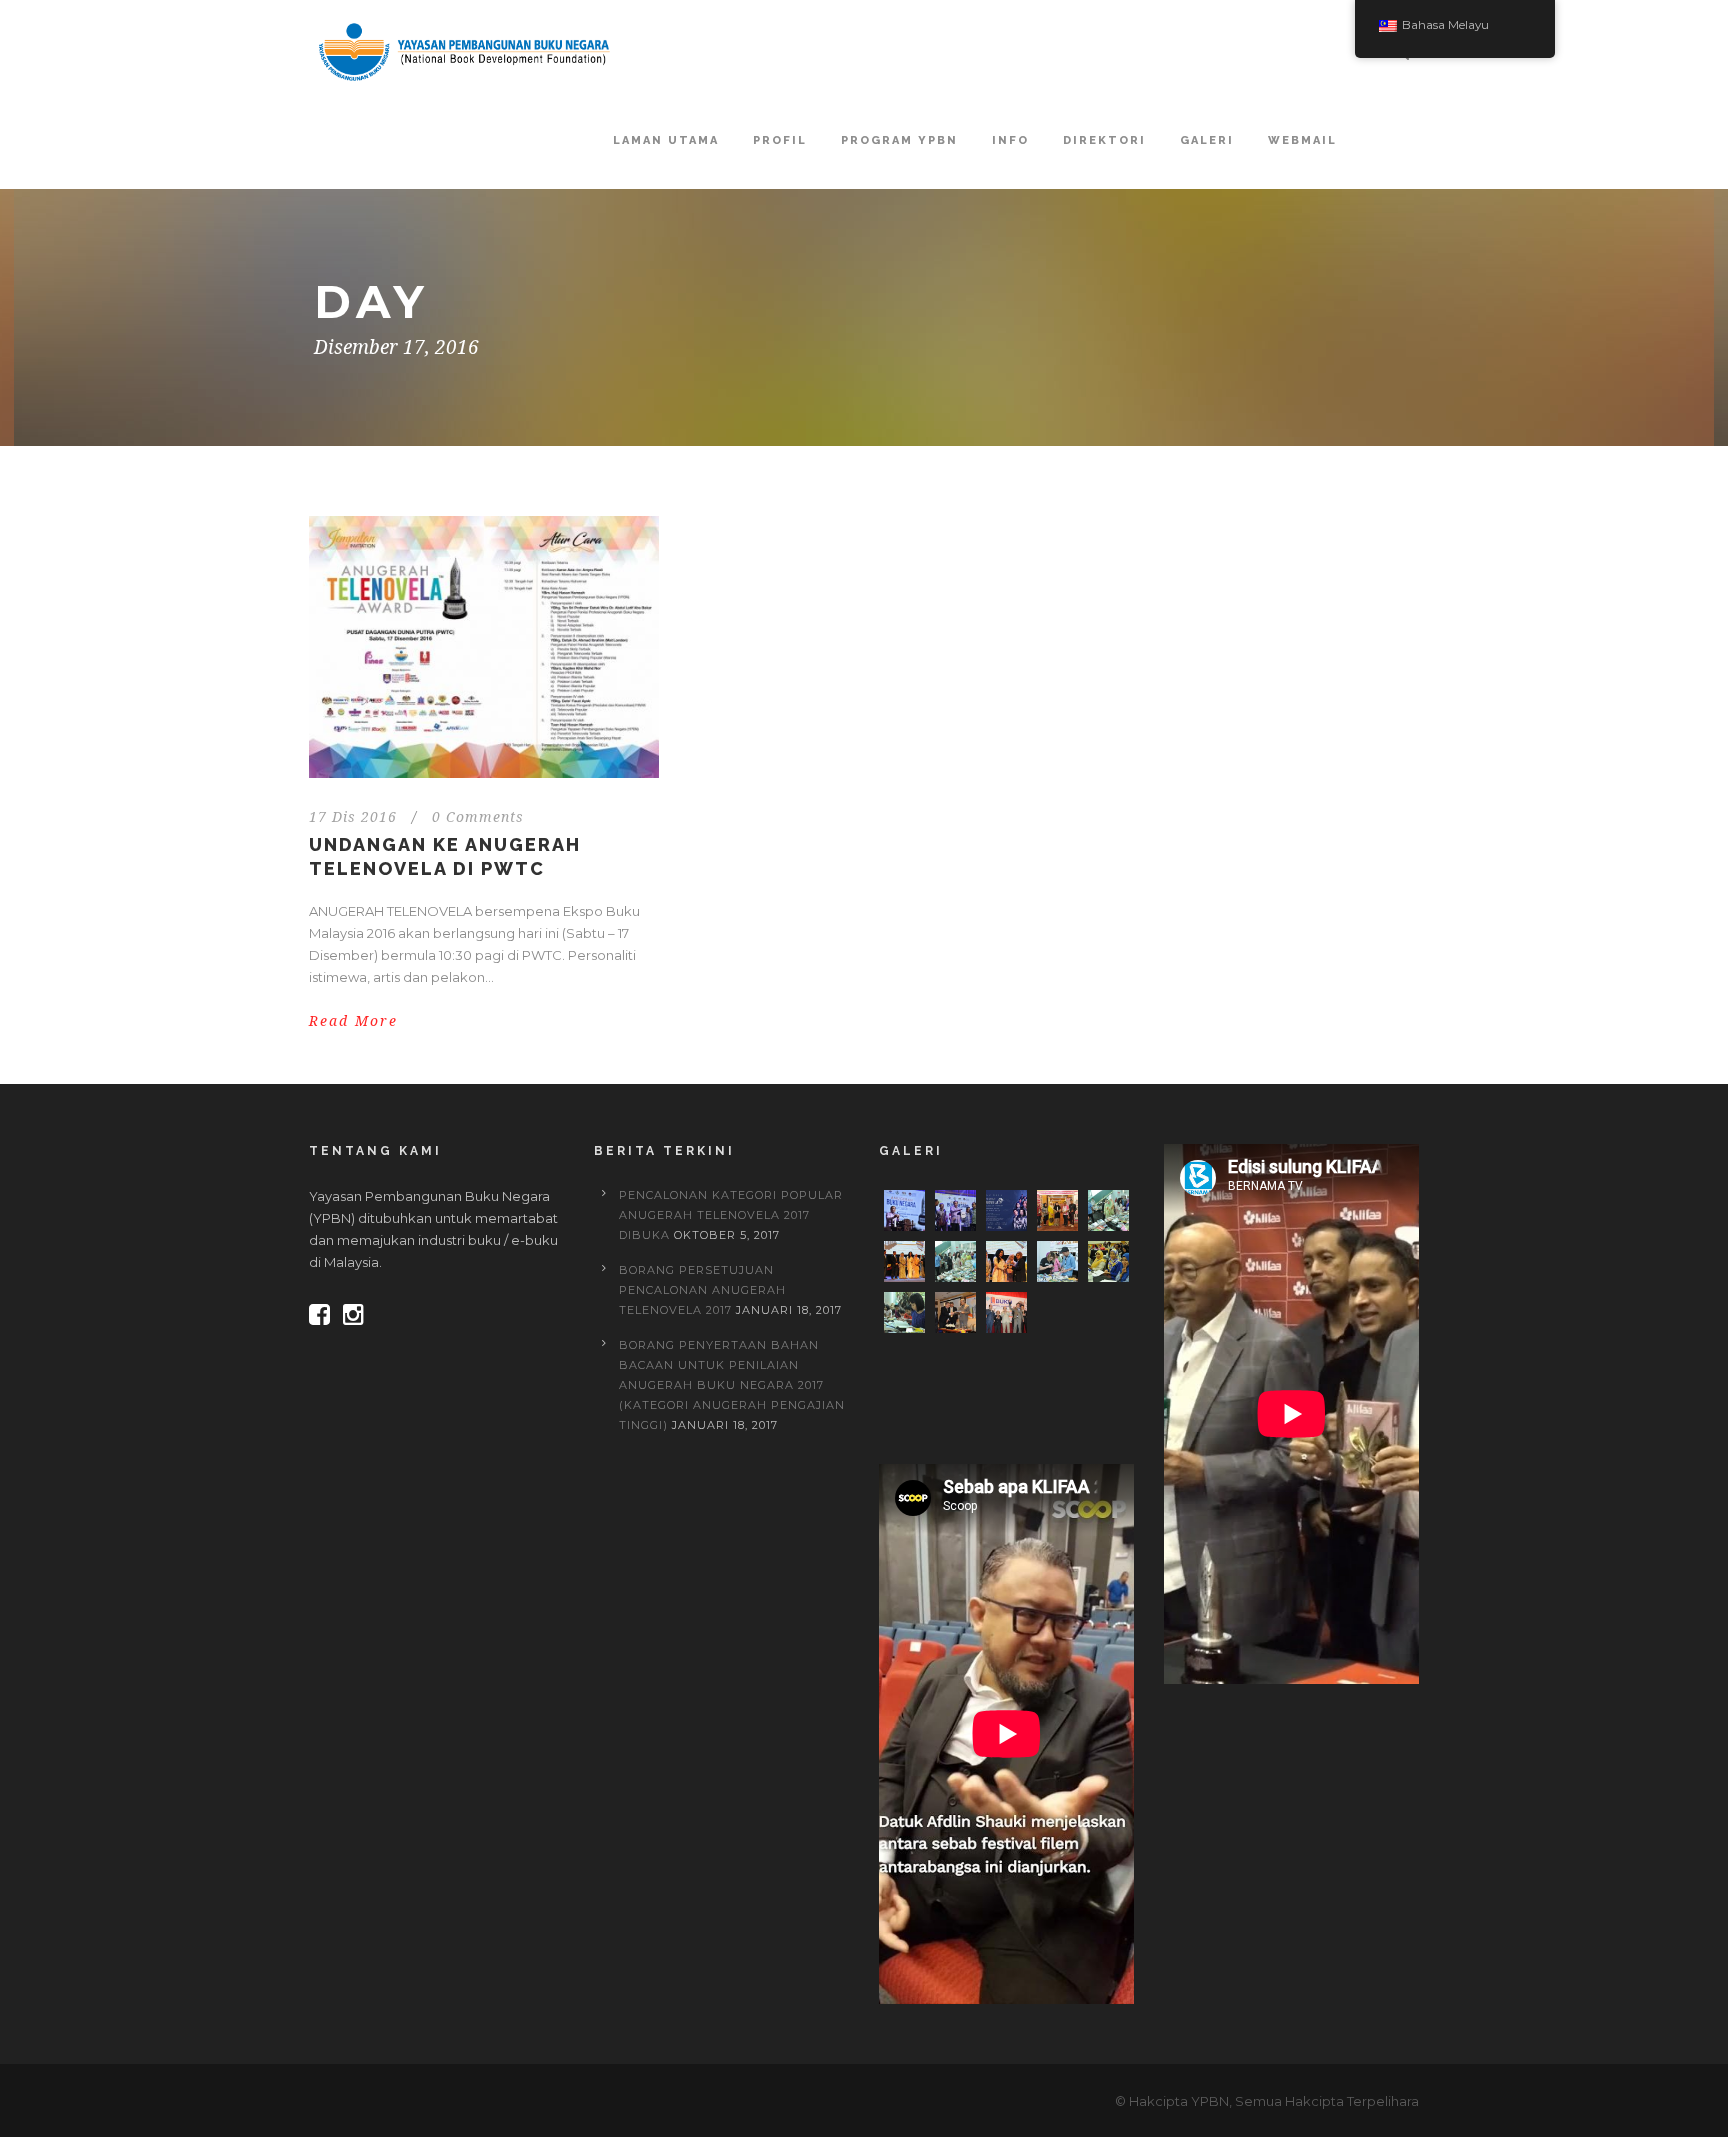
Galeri (1207, 140)
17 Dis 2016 (353, 817)
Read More (353, 1021)
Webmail (1302, 140)
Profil (780, 140)
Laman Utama (666, 140)
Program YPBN (899, 140)
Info (1010, 140)
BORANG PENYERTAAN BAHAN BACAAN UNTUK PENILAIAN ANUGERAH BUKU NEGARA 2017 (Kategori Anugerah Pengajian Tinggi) (732, 1385)
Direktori (1104, 140)
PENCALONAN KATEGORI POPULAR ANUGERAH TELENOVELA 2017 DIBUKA (731, 1215)
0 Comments (478, 817)
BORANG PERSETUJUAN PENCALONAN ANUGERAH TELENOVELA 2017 (702, 1290)
